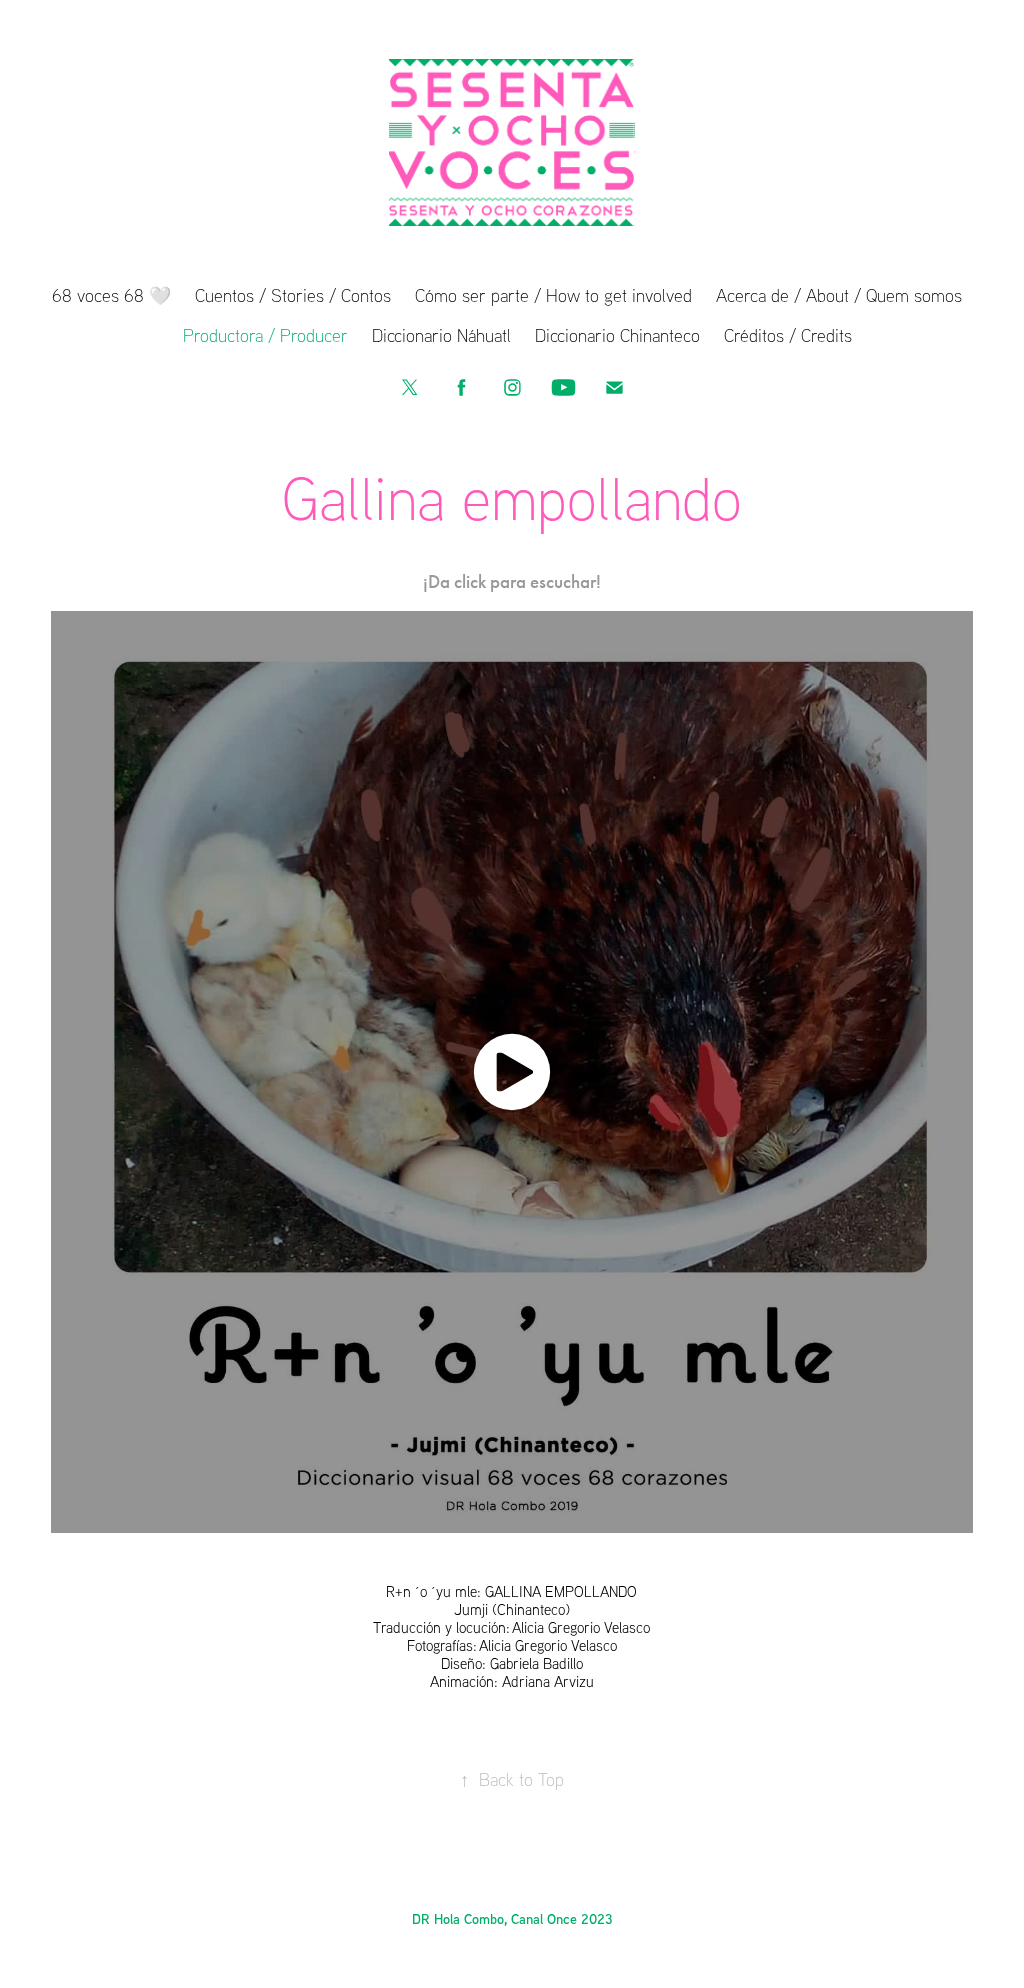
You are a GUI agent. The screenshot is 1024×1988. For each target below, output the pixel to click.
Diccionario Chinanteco (617, 335)
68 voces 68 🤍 (111, 295)
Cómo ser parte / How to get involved (553, 295)
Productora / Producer (265, 335)
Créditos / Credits (788, 335)
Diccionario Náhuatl (441, 335)
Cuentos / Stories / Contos (293, 295)
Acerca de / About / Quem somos (839, 295)
